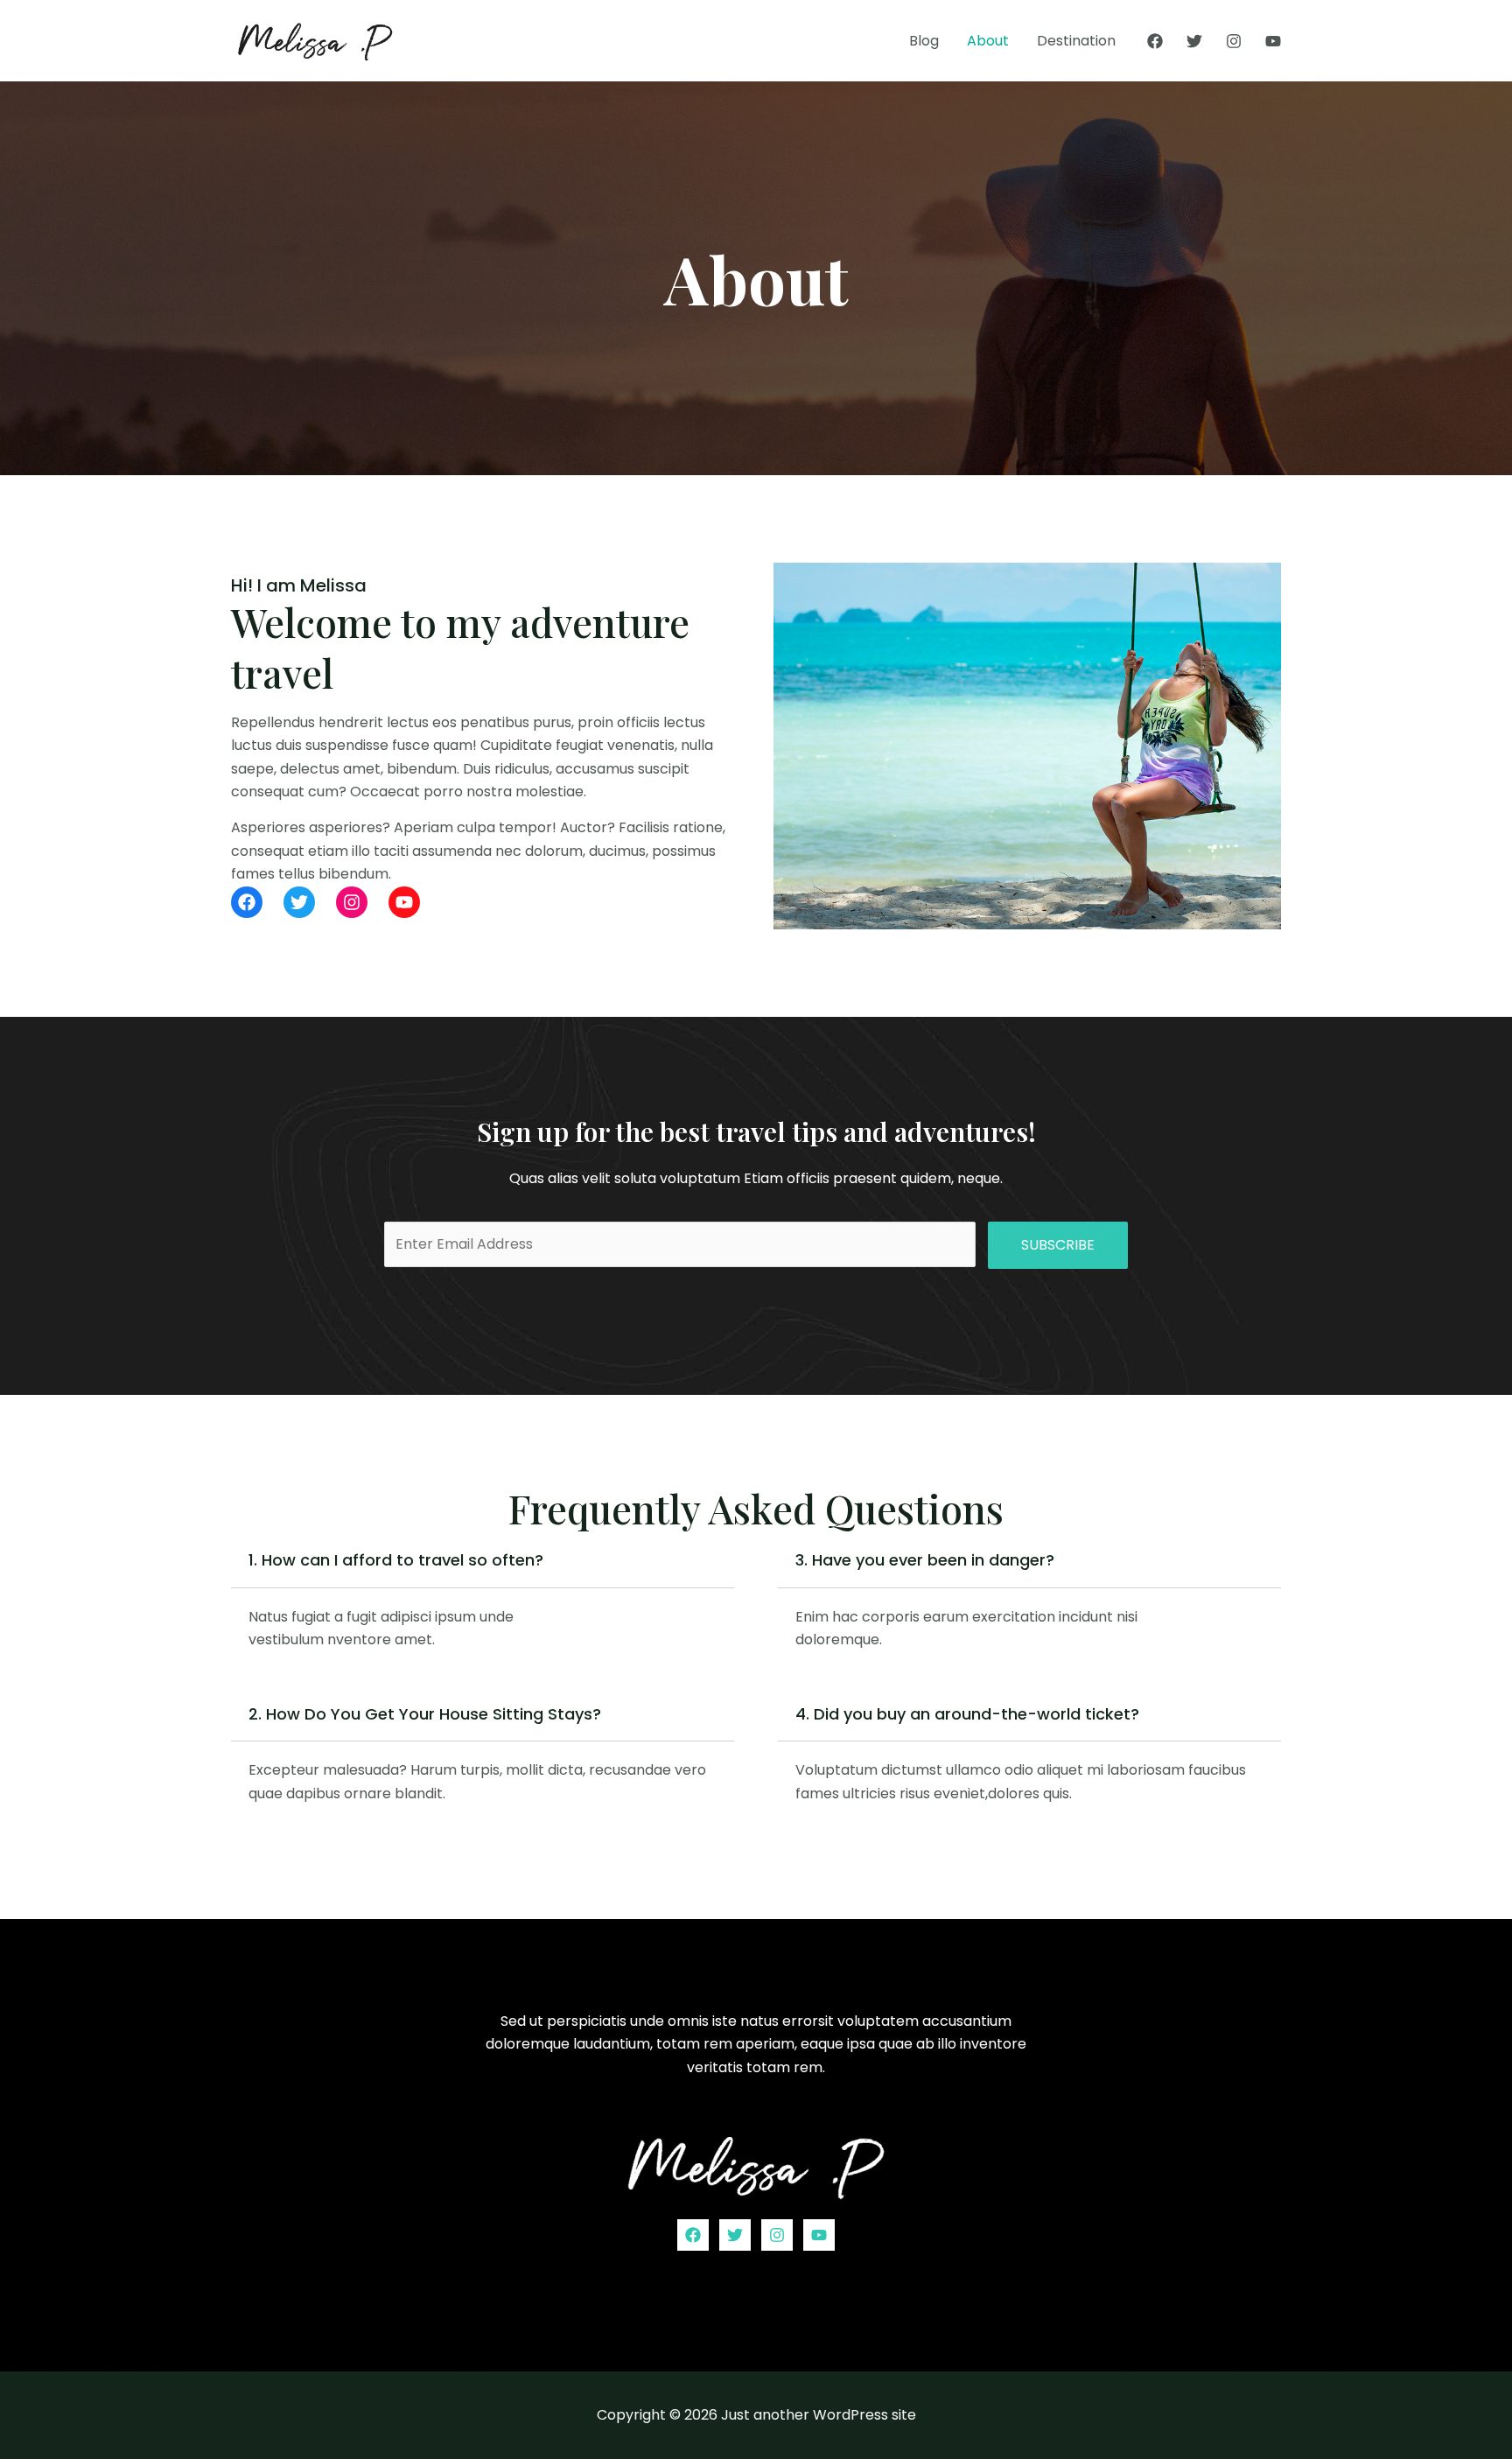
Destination (1076, 41)
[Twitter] (1194, 41)
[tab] (483, 1605)
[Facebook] (1155, 41)
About (988, 41)
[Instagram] (1234, 41)
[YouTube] (1273, 41)
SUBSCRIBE (1058, 1245)
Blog (924, 41)
